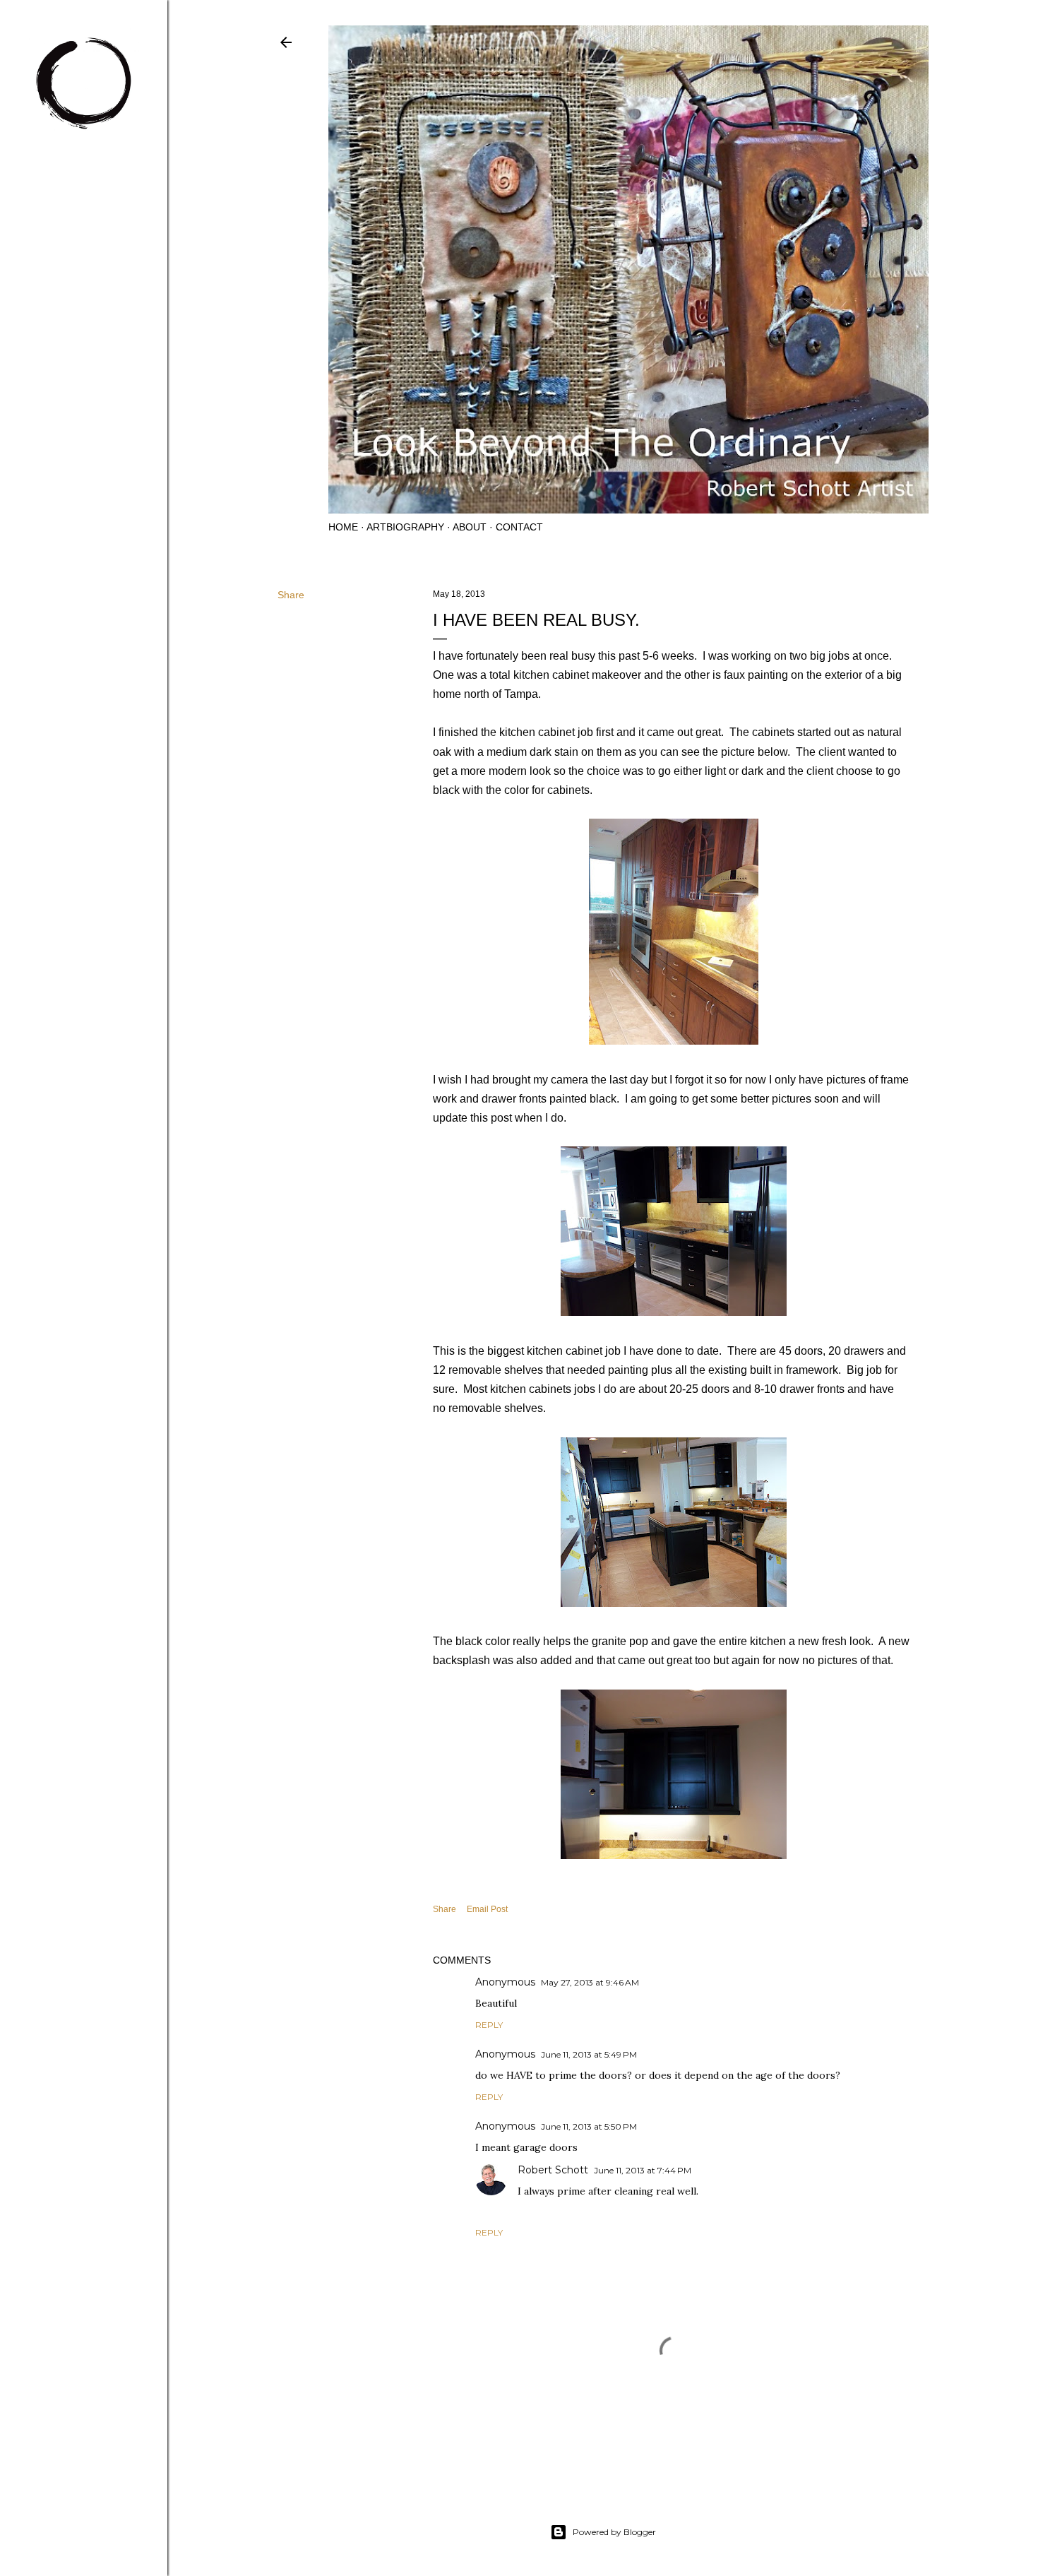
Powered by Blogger (614, 2532)
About (470, 527)
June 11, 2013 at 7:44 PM (643, 2170)
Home (343, 527)
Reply (489, 2025)
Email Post (487, 1909)
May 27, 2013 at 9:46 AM (590, 1982)
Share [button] (291, 595)
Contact (519, 527)
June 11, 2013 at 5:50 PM (589, 2126)
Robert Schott (553, 2170)
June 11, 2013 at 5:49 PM (589, 2054)
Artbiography (405, 527)
